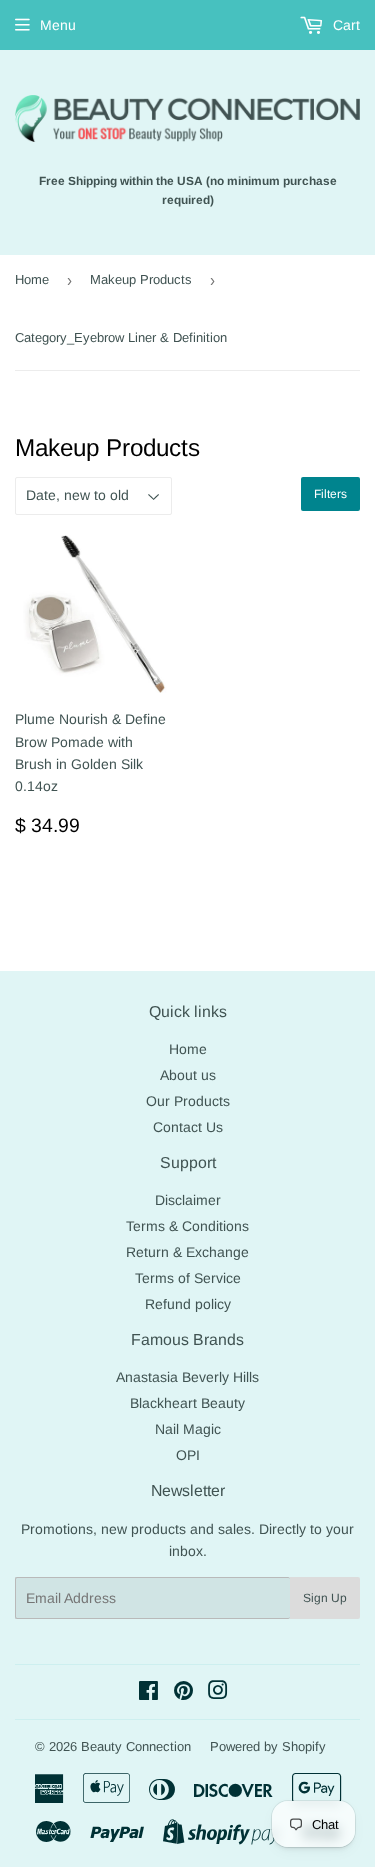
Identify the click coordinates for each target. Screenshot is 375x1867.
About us (188, 1075)
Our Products (188, 1101)
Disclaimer (188, 1200)
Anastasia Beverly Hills (187, 1377)
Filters (330, 494)
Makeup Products (141, 279)
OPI (188, 1455)
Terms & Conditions (187, 1226)
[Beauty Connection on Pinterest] (183, 1693)
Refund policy (188, 1304)
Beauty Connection (136, 1746)
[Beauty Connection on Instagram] (218, 1693)
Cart (344, 25)
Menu (58, 25)
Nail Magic (188, 1429)
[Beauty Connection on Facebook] (148, 1693)
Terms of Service (188, 1278)
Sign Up (325, 1598)
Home (32, 279)
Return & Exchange (187, 1252)
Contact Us (188, 1127)
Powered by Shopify (268, 1746)
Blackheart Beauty (187, 1403)
